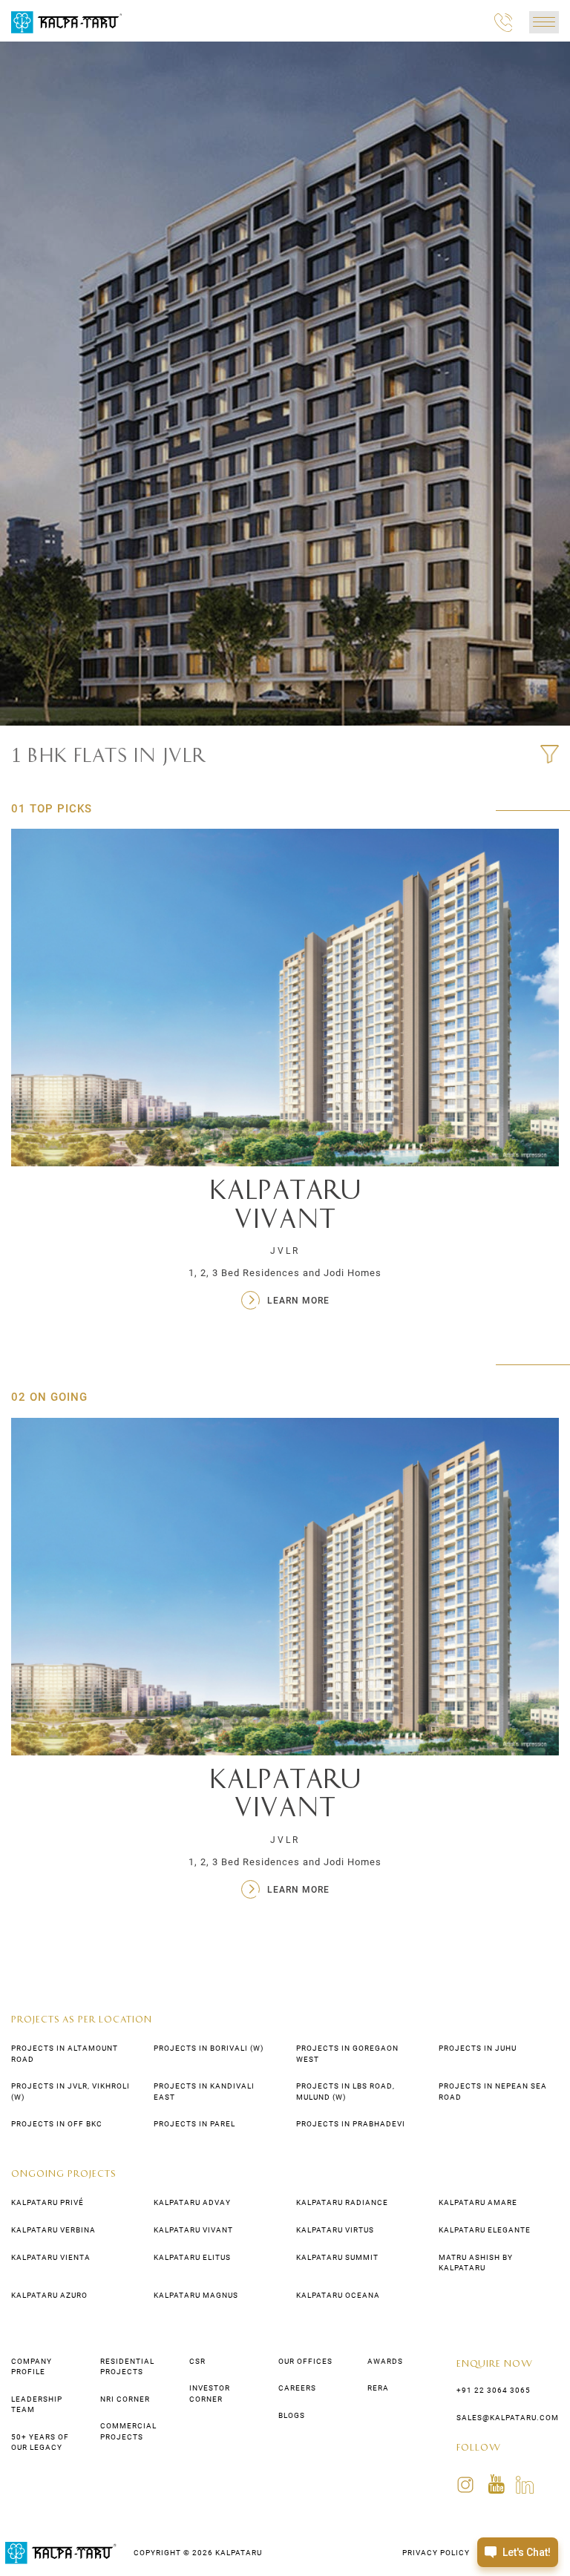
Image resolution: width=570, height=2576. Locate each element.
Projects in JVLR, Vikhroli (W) (71, 2091)
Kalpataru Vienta (51, 2257)
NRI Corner (125, 2399)
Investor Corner (210, 2393)
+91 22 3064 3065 (494, 2390)
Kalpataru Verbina (53, 2230)
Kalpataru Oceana (338, 2295)
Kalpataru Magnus (196, 2295)
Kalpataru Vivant (193, 2230)
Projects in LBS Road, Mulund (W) (345, 2091)
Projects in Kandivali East (204, 2091)
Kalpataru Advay (192, 2202)
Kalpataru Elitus (192, 2257)
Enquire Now (495, 2363)
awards (385, 2361)
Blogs (292, 2415)
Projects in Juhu (478, 2048)
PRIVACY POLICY (436, 2553)
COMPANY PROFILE (32, 2366)
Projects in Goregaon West (347, 2053)
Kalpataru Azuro (49, 2295)
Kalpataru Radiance (342, 2202)
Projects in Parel (194, 2124)
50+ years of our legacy (40, 2442)
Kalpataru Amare (478, 2202)
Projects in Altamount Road (65, 2053)
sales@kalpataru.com (508, 2418)
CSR (197, 2361)
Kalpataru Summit (337, 2257)
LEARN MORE (298, 1890)
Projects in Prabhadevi (351, 2124)
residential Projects (127, 2366)
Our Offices (305, 2361)
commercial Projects (128, 2431)
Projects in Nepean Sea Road (493, 2091)
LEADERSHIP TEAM (37, 2404)
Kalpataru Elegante (485, 2230)
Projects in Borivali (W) (209, 2048)
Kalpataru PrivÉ (47, 2202)
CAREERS (297, 2388)
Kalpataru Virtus (335, 2230)
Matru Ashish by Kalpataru (476, 2263)
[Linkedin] (525, 2484)
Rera (378, 2388)
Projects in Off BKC (57, 2124)
